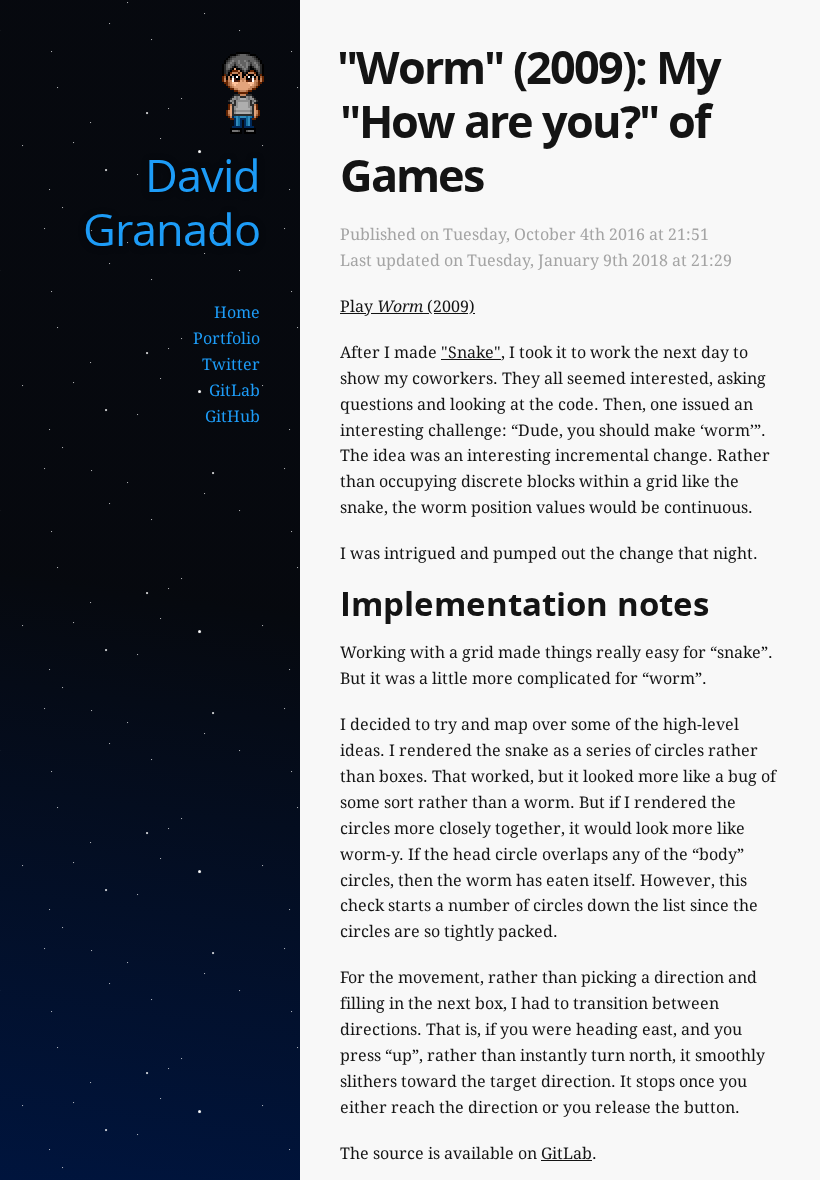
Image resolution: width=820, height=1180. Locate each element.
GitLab (234, 390)
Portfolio (226, 338)
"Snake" (471, 352)
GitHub (232, 416)
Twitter (231, 364)
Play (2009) (407, 306)
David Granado (171, 201)
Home (237, 312)
